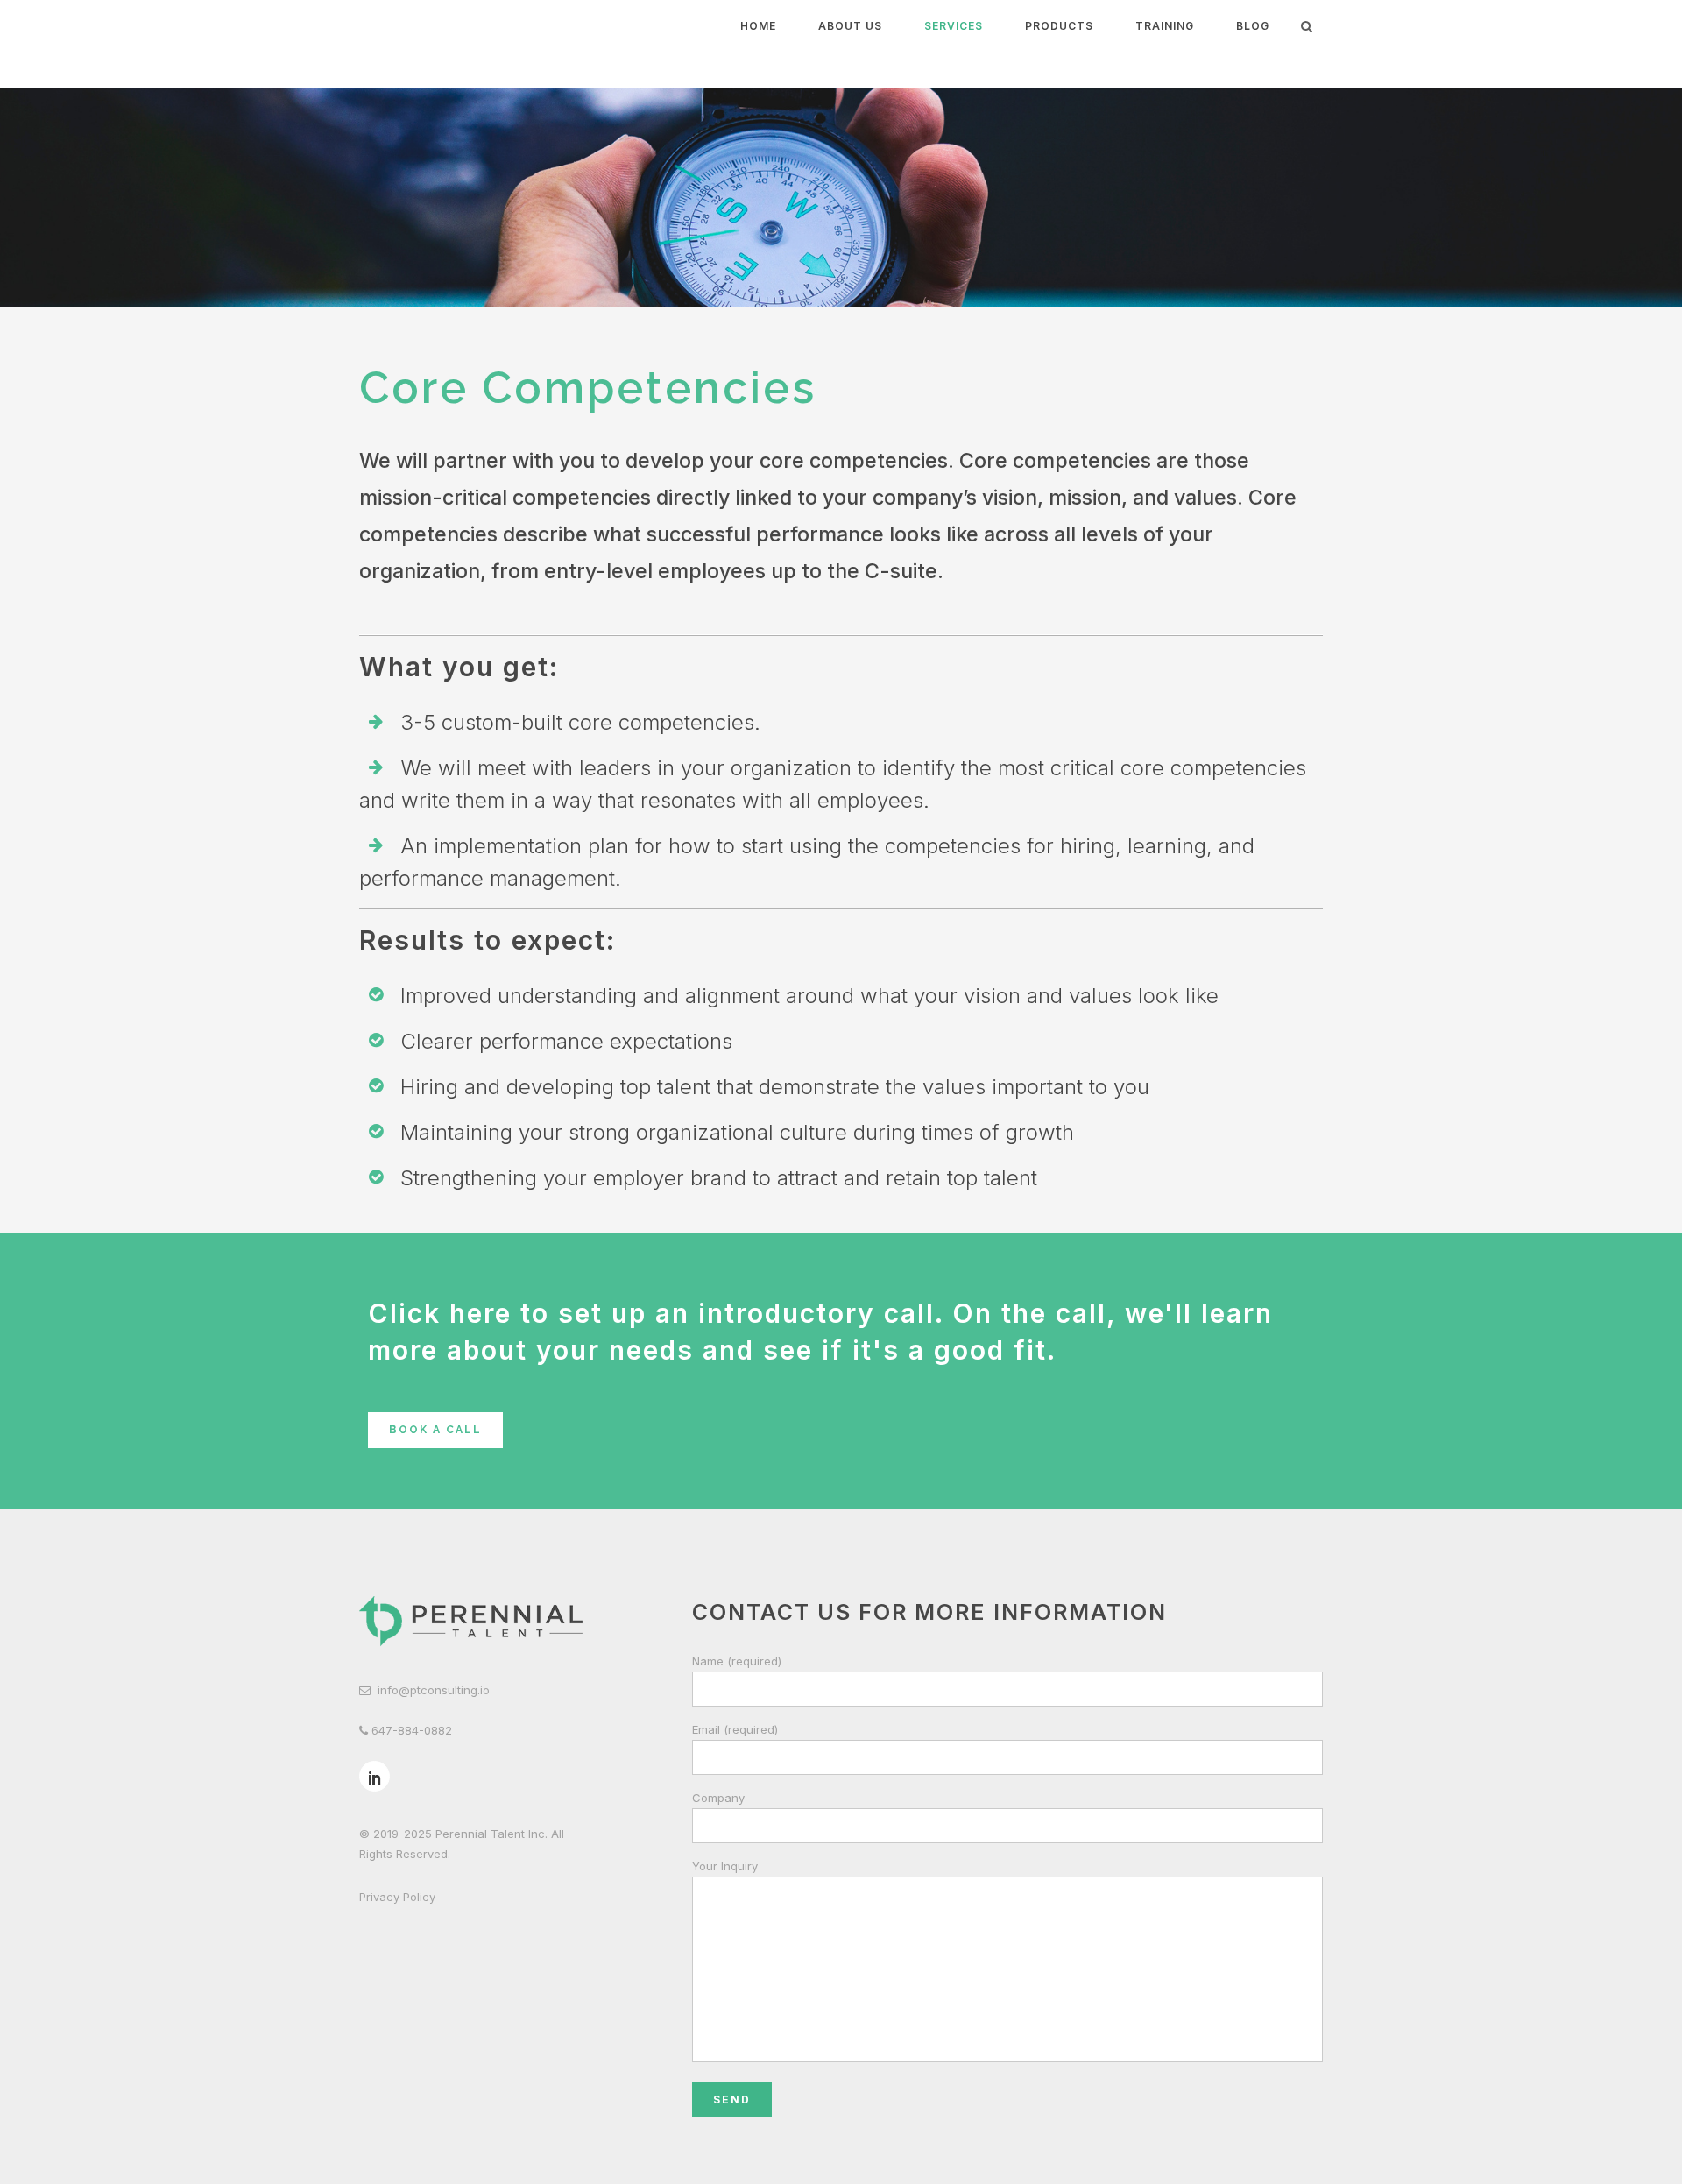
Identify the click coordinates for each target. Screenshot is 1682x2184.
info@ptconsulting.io (434, 1690)
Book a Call (435, 1430)
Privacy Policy (397, 1897)
